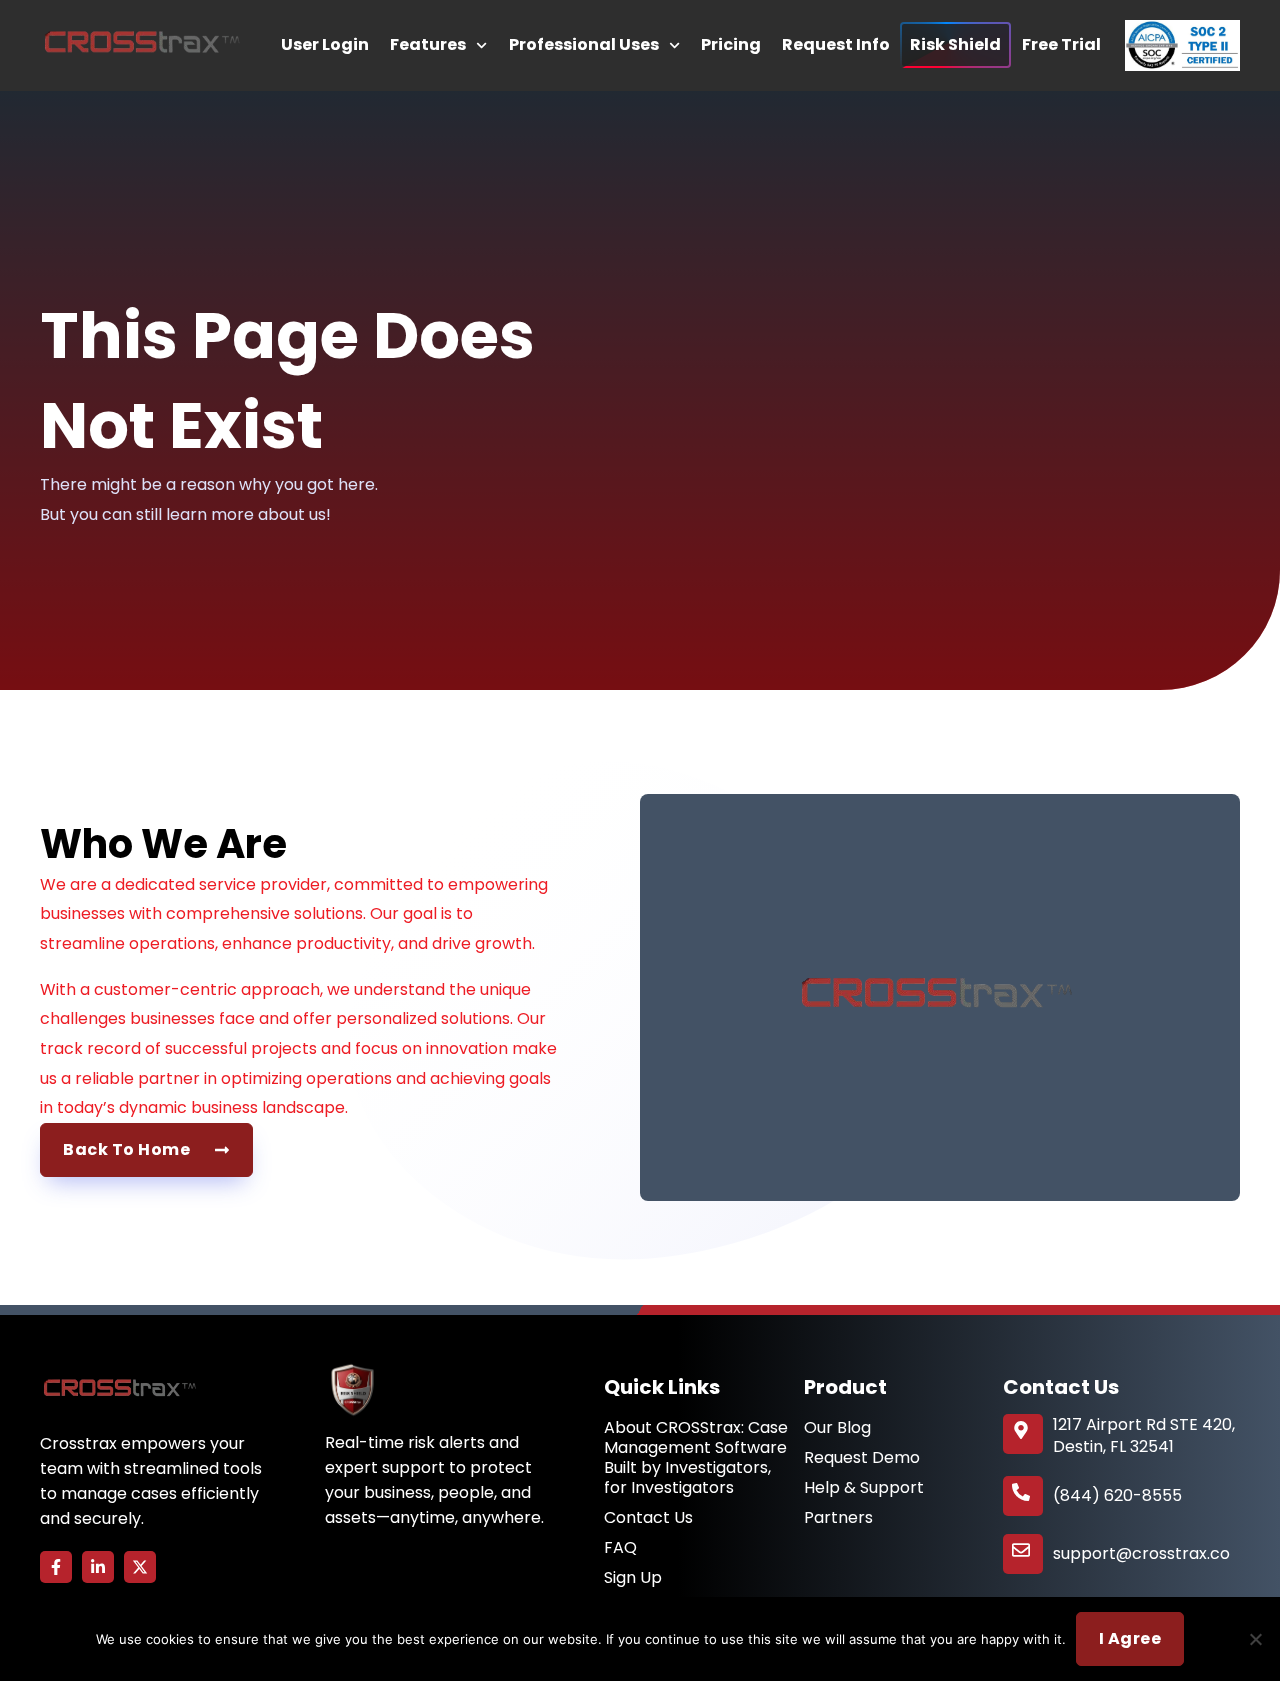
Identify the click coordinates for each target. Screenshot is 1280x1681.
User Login (325, 44)
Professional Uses (584, 44)
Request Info (836, 44)
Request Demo (862, 1458)
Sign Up (633, 1578)
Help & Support (864, 1488)
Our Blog (837, 1428)
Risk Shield (955, 44)
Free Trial (1061, 44)
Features (428, 44)
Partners (838, 1518)
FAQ (620, 1548)
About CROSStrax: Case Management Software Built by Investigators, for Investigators (696, 1458)
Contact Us (648, 1518)
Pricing (731, 44)
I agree (1130, 1638)
